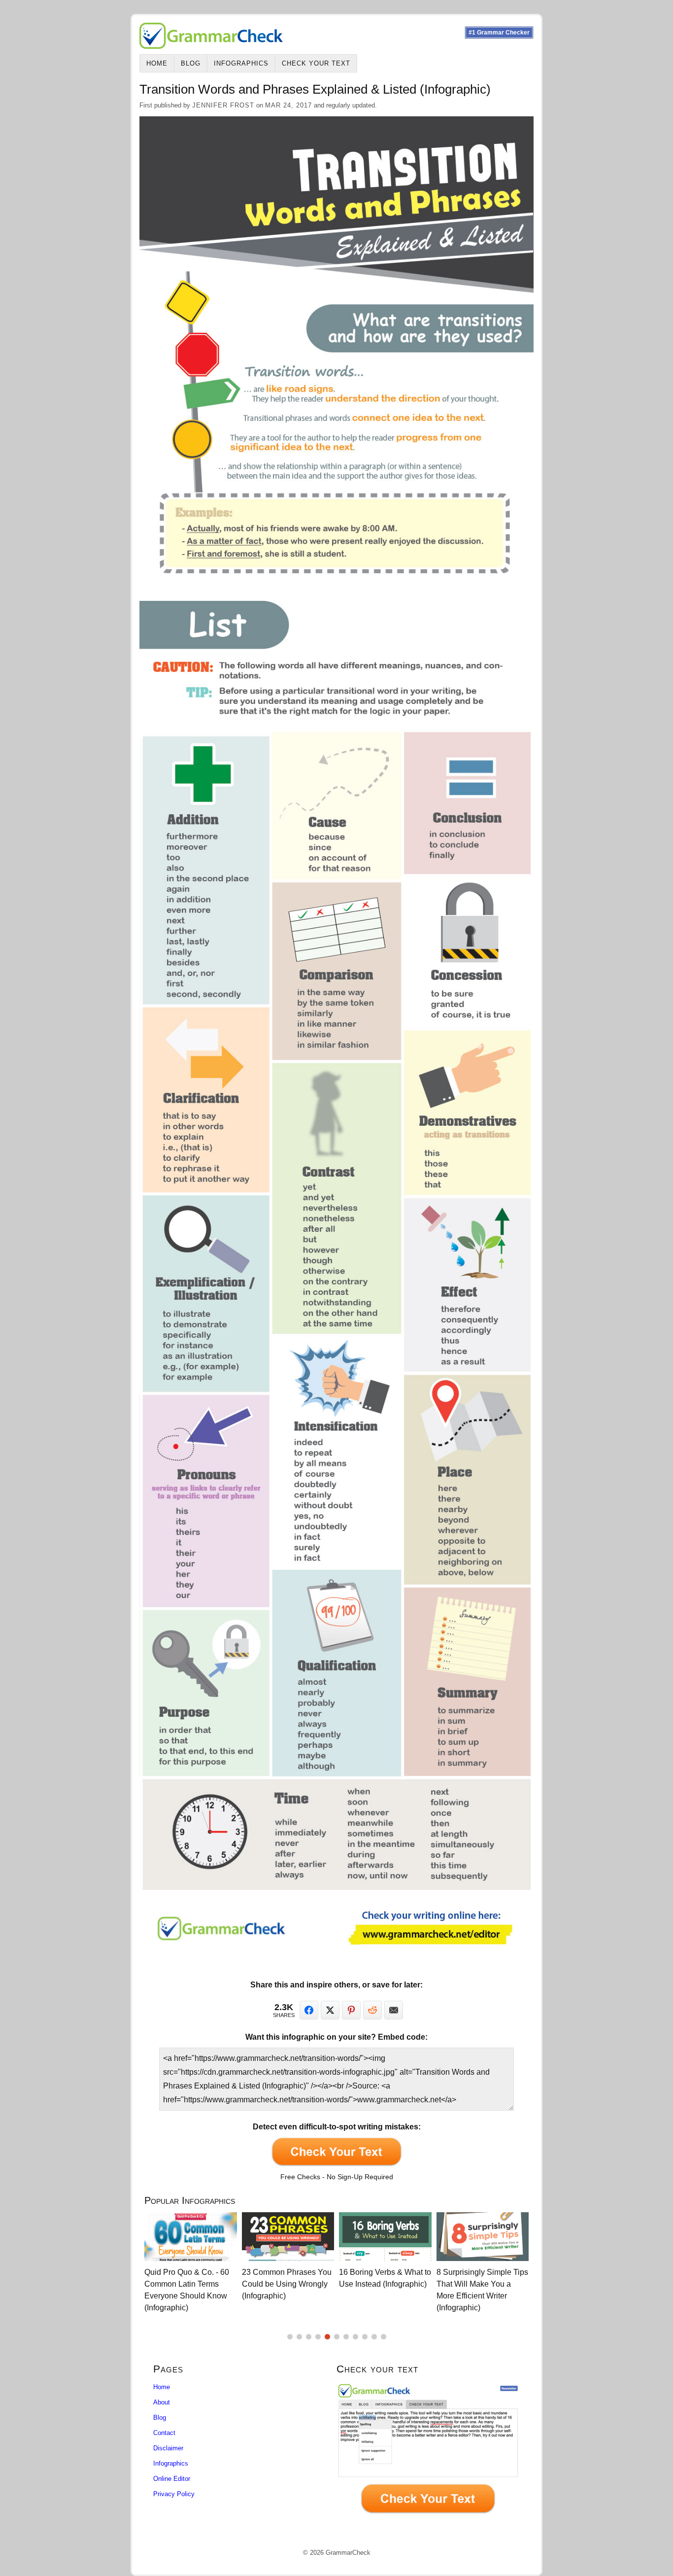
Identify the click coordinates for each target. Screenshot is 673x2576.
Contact (164, 2433)
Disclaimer (168, 2448)
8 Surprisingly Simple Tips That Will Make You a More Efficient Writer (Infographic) (385, 2290)
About (162, 2402)
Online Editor (172, 2479)
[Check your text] (428, 2451)
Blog (191, 63)
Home (157, 63)
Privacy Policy (174, 2494)
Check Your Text (316, 63)
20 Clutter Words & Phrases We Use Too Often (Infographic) (473, 2284)
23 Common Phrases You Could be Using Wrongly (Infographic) (189, 2284)
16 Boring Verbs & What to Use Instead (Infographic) (288, 2278)
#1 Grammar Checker (499, 33)
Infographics (241, 63)
